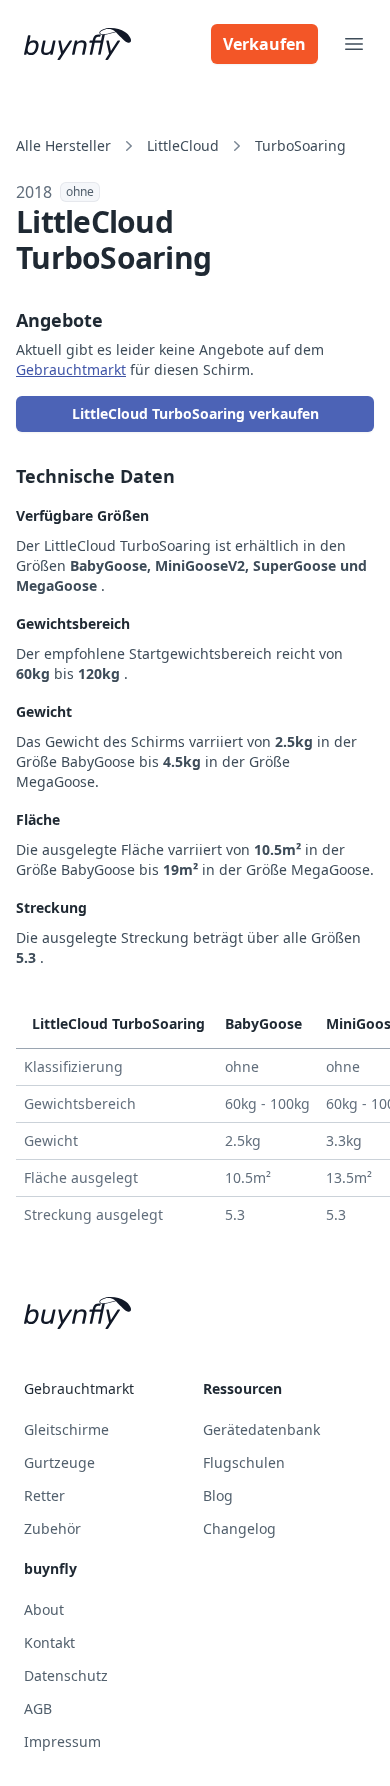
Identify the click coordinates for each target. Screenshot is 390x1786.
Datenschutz (66, 1675)
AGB (38, 1708)
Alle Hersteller (63, 145)
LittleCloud (183, 145)
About (44, 1609)
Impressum (62, 1741)
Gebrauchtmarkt (71, 369)
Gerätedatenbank (261, 1429)
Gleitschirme (66, 1429)
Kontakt (49, 1642)
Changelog (239, 1528)
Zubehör (52, 1528)
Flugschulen (244, 1462)
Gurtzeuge (59, 1462)
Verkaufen (264, 44)
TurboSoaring (300, 145)
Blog (218, 1495)
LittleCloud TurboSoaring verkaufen (195, 413)
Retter (44, 1495)
